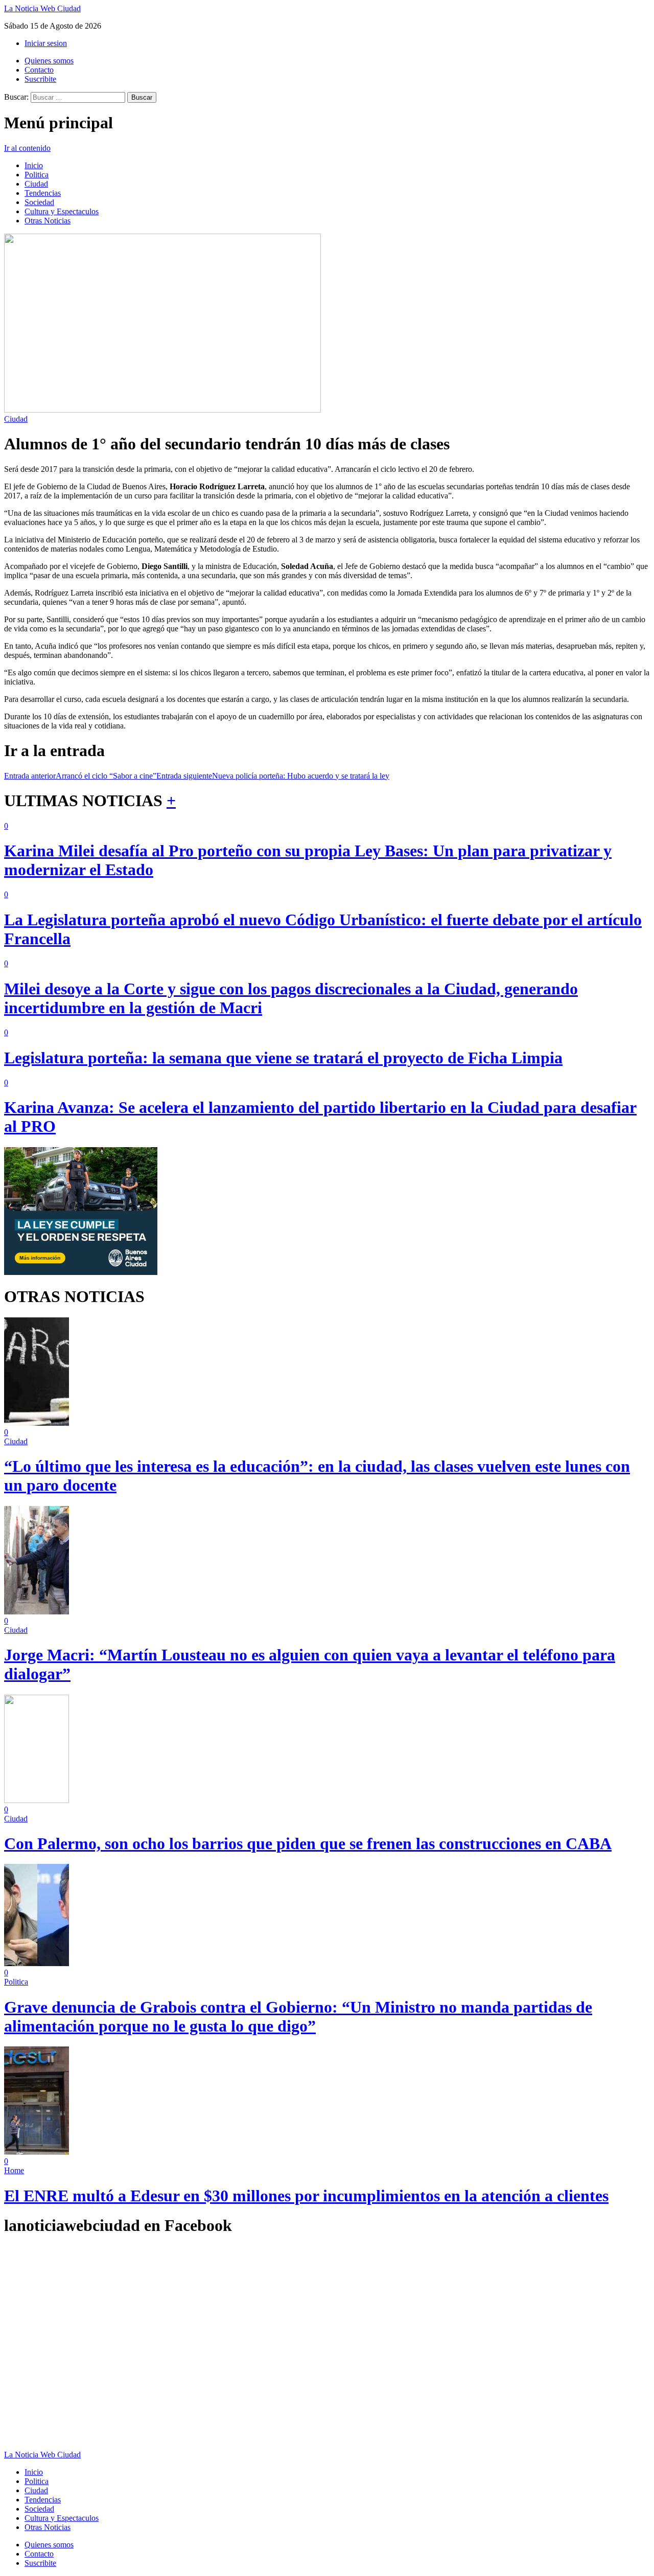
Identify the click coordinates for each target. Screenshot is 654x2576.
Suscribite (40, 79)
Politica (37, 175)
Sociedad (39, 202)
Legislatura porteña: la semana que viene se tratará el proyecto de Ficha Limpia (283, 1058)
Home (14, 2170)
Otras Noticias (48, 221)
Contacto (39, 70)
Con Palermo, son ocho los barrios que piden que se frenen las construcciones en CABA (308, 1843)
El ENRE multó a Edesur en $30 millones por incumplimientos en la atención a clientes (306, 2196)
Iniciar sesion (46, 43)
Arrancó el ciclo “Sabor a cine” (80, 776)
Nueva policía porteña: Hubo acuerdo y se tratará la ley (273, 776)
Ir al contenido (27, 148)
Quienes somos (49, 61)
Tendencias (43, 193)
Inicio (34, 165)
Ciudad (36, 184)
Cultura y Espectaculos (62, 211)
